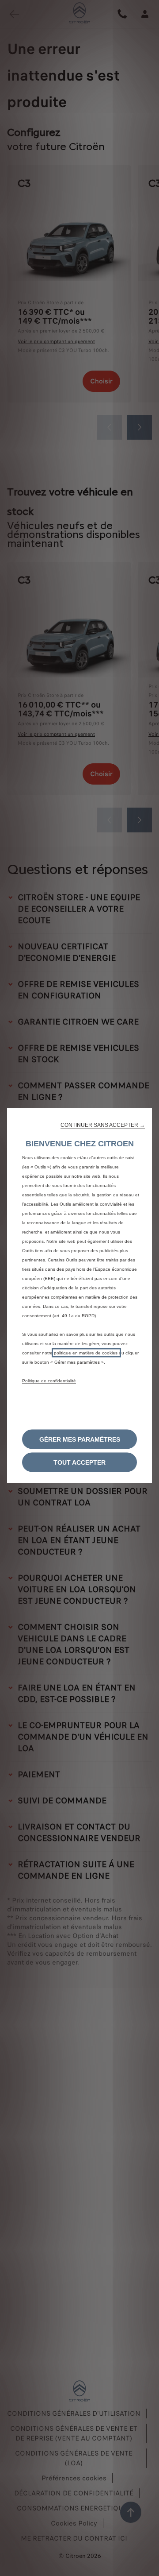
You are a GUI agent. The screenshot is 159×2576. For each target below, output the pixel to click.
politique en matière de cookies (86, 1353)
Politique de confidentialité (49, 1381)
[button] (103, 1125)
